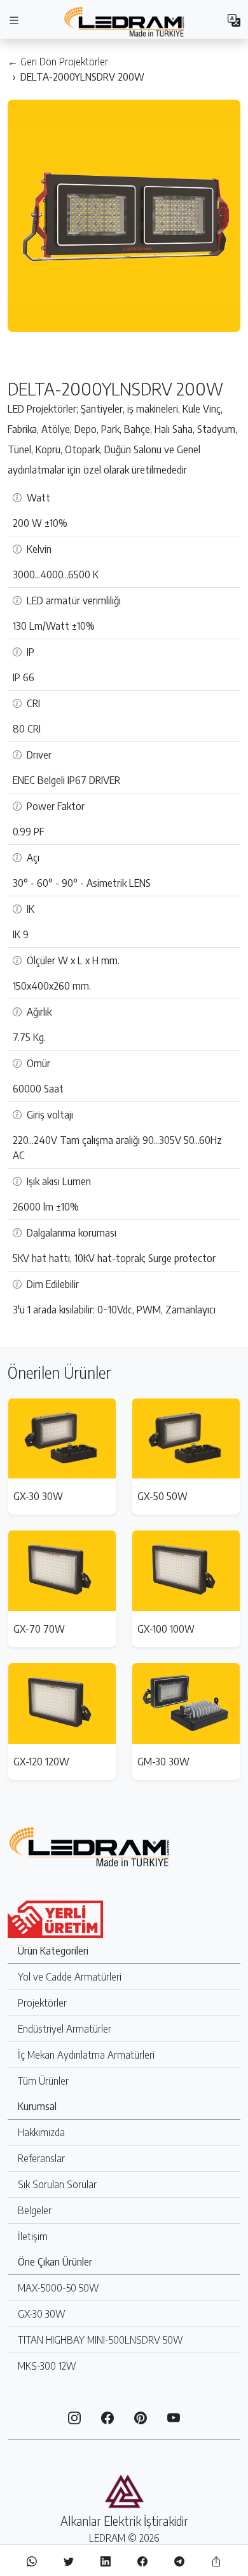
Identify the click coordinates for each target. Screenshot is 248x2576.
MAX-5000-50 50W (59, 2288)
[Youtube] (174, 2417)
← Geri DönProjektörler (58, 62)
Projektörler (42, 2003)
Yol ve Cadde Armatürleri (70, 1977)
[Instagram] (74, 2417)
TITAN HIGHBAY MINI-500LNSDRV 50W (100, 2340)
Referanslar (41, 2158)
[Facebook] (107, 2417)
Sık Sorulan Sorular (57, 2184)
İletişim (33, 2236)
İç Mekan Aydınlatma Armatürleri (86, 2055)
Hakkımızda (41, 2132)
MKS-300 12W (47, 2366)
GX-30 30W (42, 2314)
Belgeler (35, 2210)
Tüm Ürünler (43, 2081)
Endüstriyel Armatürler (65, 2029)
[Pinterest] (141, 2417)
